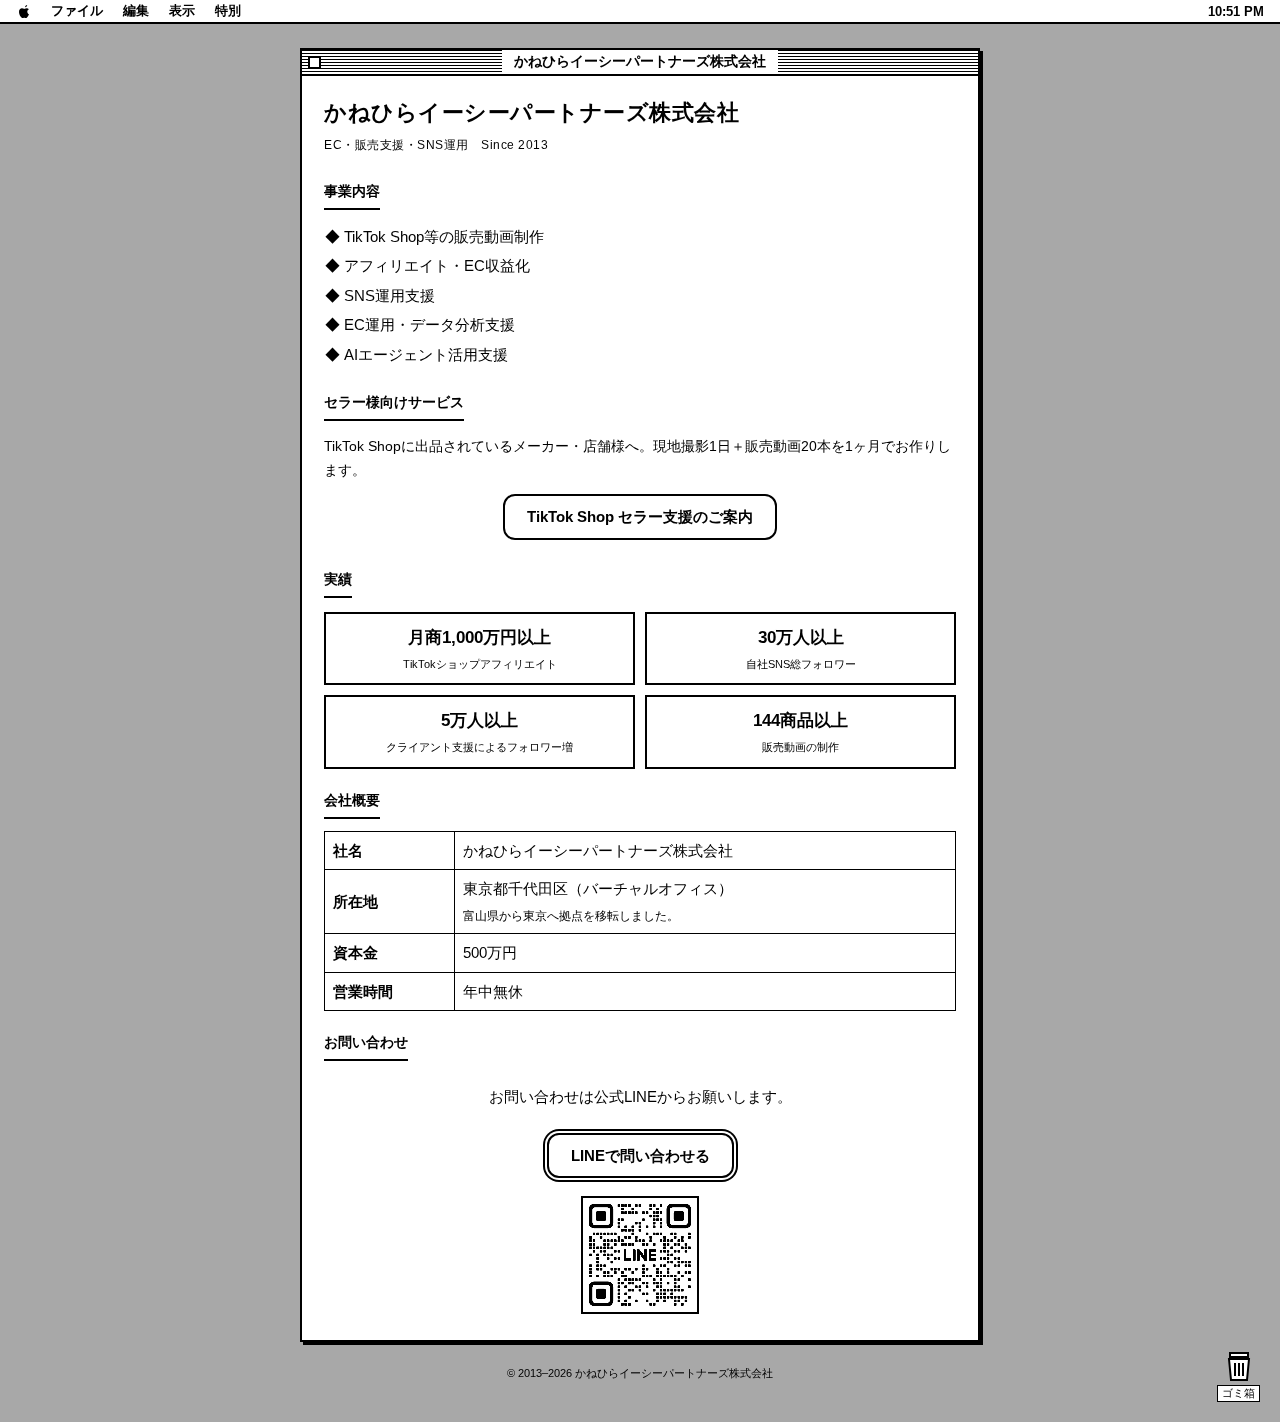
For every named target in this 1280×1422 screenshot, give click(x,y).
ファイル (77, 10)
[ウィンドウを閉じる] (314, 62)
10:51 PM (1236, 11)
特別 (228, 10)
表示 (182, 10)
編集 (136, 10)
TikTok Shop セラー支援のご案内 (640, 516)
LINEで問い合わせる (640, 1155)
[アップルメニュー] (24, 11)
